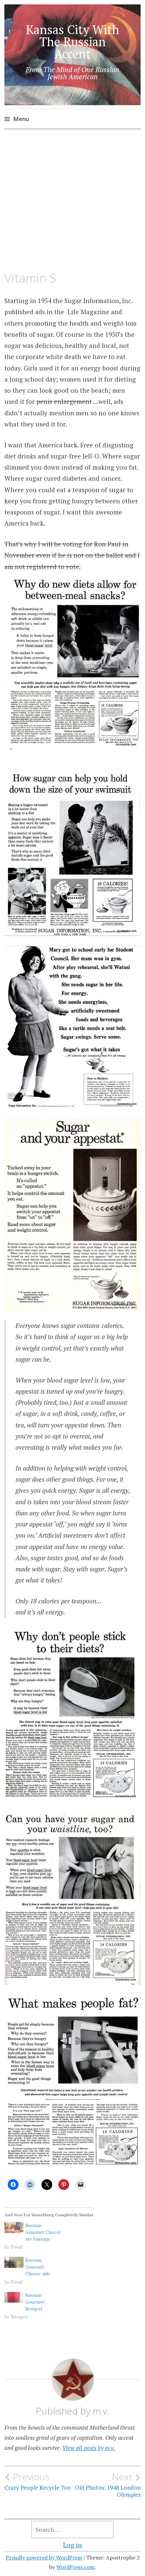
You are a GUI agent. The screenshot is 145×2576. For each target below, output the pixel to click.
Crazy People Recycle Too (38, 2481)
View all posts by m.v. (89, 2448)
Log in (72, 2545)
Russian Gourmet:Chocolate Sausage (43, 2232)
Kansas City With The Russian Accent (73, 42)
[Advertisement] (72, 200)
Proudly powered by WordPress (44, 2557)
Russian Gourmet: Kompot (35, 2302)
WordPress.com (75, 2567)
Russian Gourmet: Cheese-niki (38, 2267)
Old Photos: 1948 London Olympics (108, 2485)
